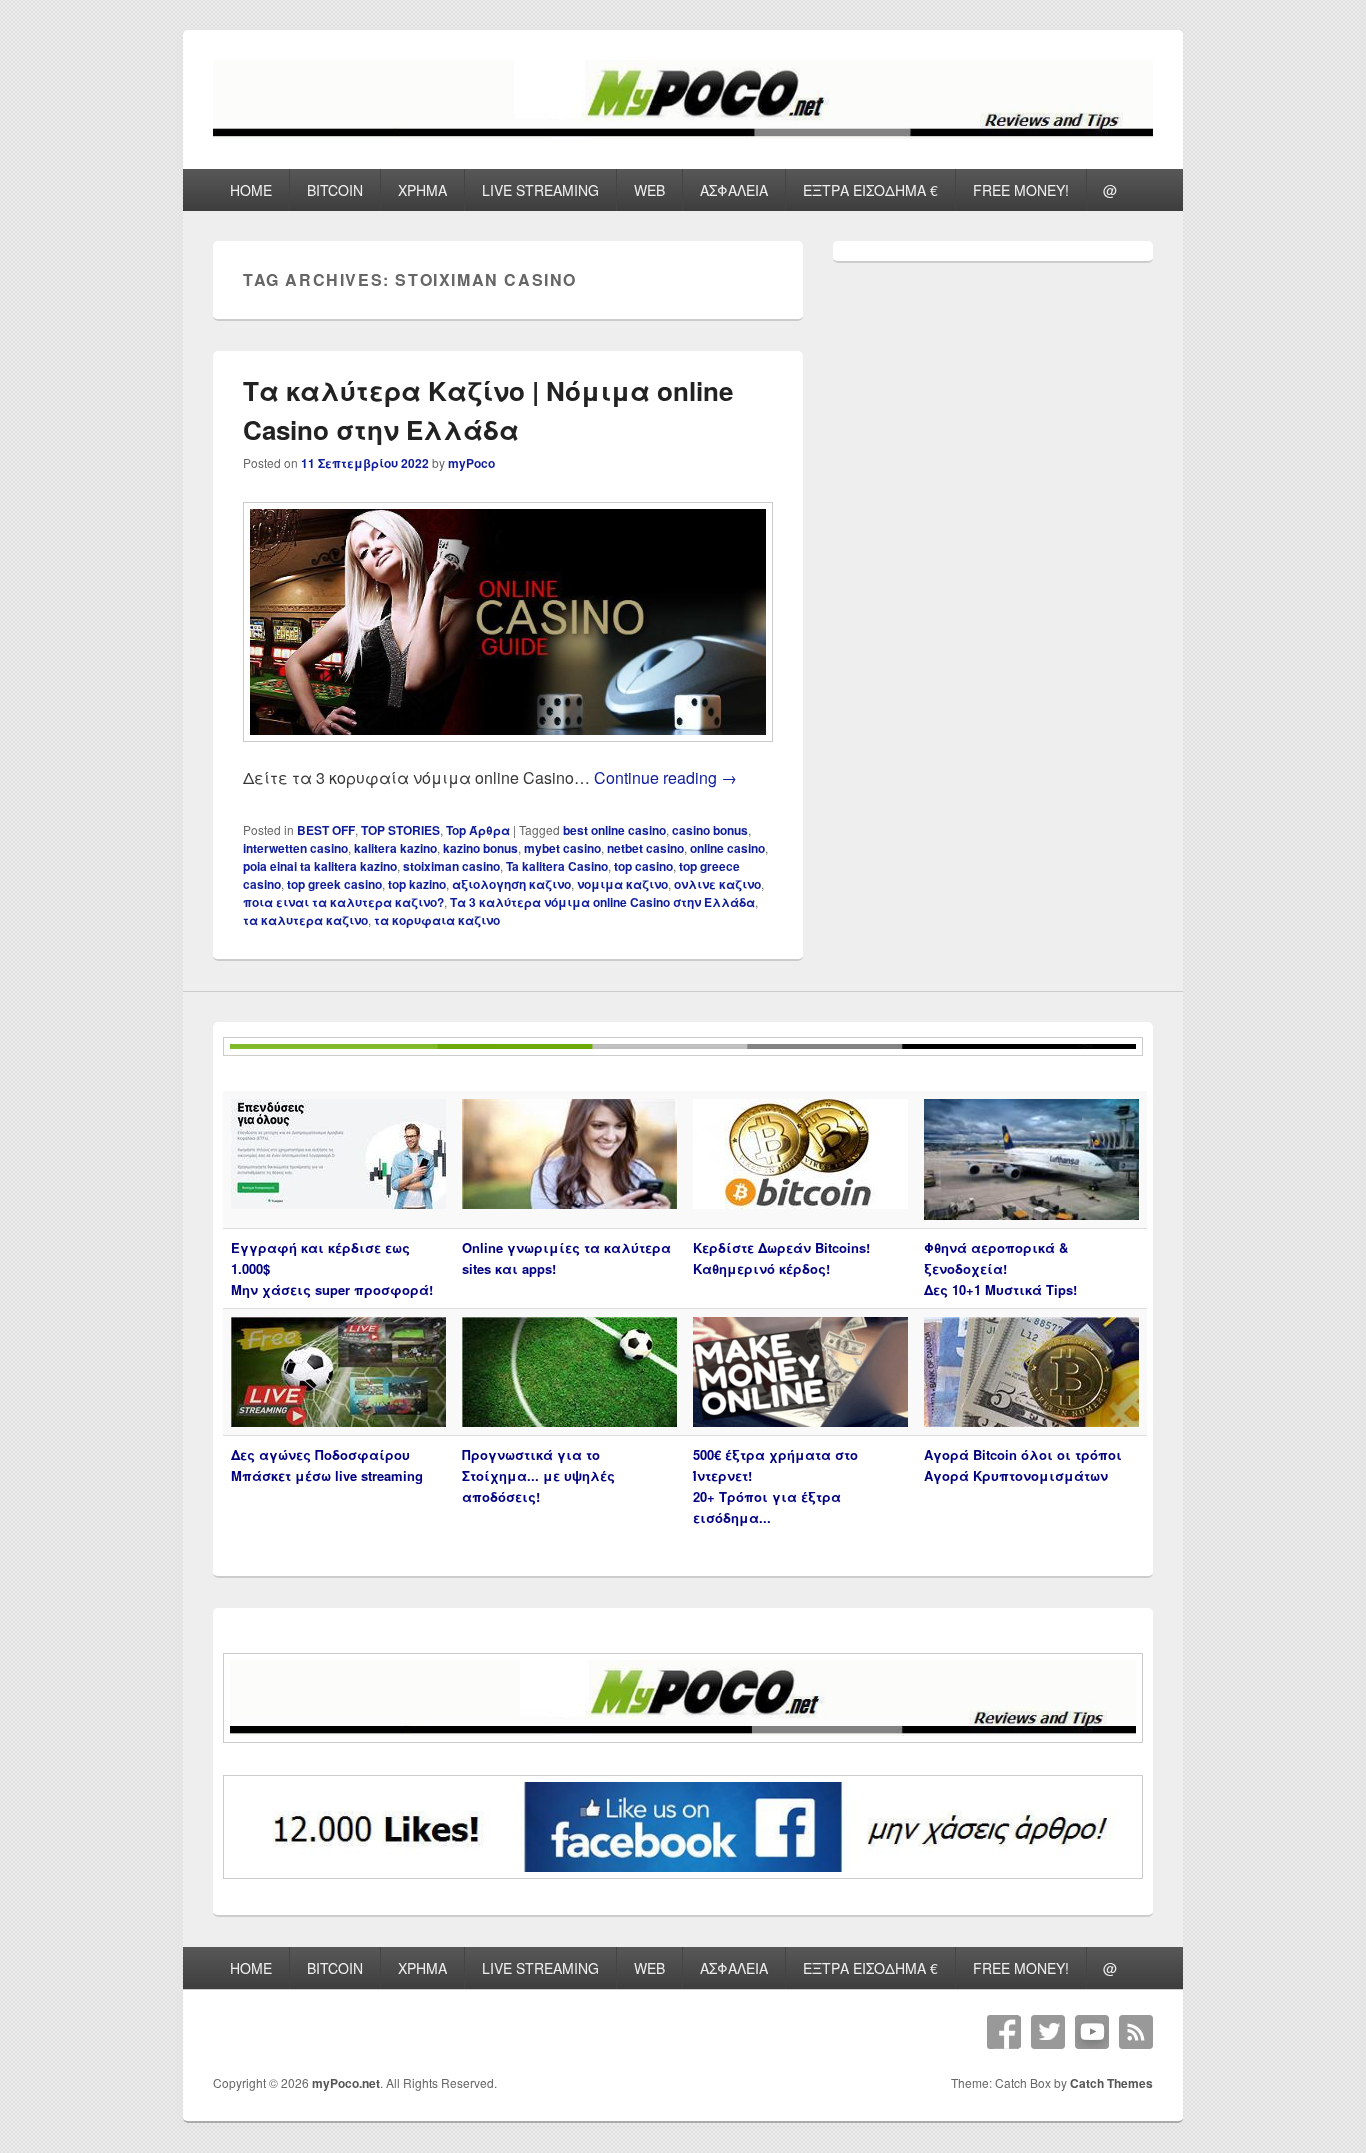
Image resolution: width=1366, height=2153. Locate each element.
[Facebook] (1004, 2032)
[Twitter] (1048, 2032)
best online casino (614, 830)
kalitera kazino (395, 848)
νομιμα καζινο (622, 884)
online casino (727, 848)
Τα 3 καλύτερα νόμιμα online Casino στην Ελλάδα (602, 902)
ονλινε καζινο (717, 884)
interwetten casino (295, 848)
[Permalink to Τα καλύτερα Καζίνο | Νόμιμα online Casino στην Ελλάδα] (508, 751)
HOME (251, 190)
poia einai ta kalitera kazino (320, 866)
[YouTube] (1092, 2032)
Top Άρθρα (478, 830)
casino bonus (710, 830)
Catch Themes (1111, 2083)
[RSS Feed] (1136, 2032)
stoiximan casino (451, 866)
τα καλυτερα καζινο (305, 920)
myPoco (471, 463)
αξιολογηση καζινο (511, 884)
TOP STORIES (400, 830)
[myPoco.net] (683, 132)
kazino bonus (480, 848)
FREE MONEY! (1021, 190)
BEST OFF (326, 830)
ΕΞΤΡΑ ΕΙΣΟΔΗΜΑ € (870, 190)
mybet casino (562, 848)
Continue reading (665, 777)
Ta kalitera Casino (557, 866)
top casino (643, 866)
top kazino (417, 884)
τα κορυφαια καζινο (437, 920)
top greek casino (334, 884)
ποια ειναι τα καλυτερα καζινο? (343, 902)
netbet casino (645, 848)
